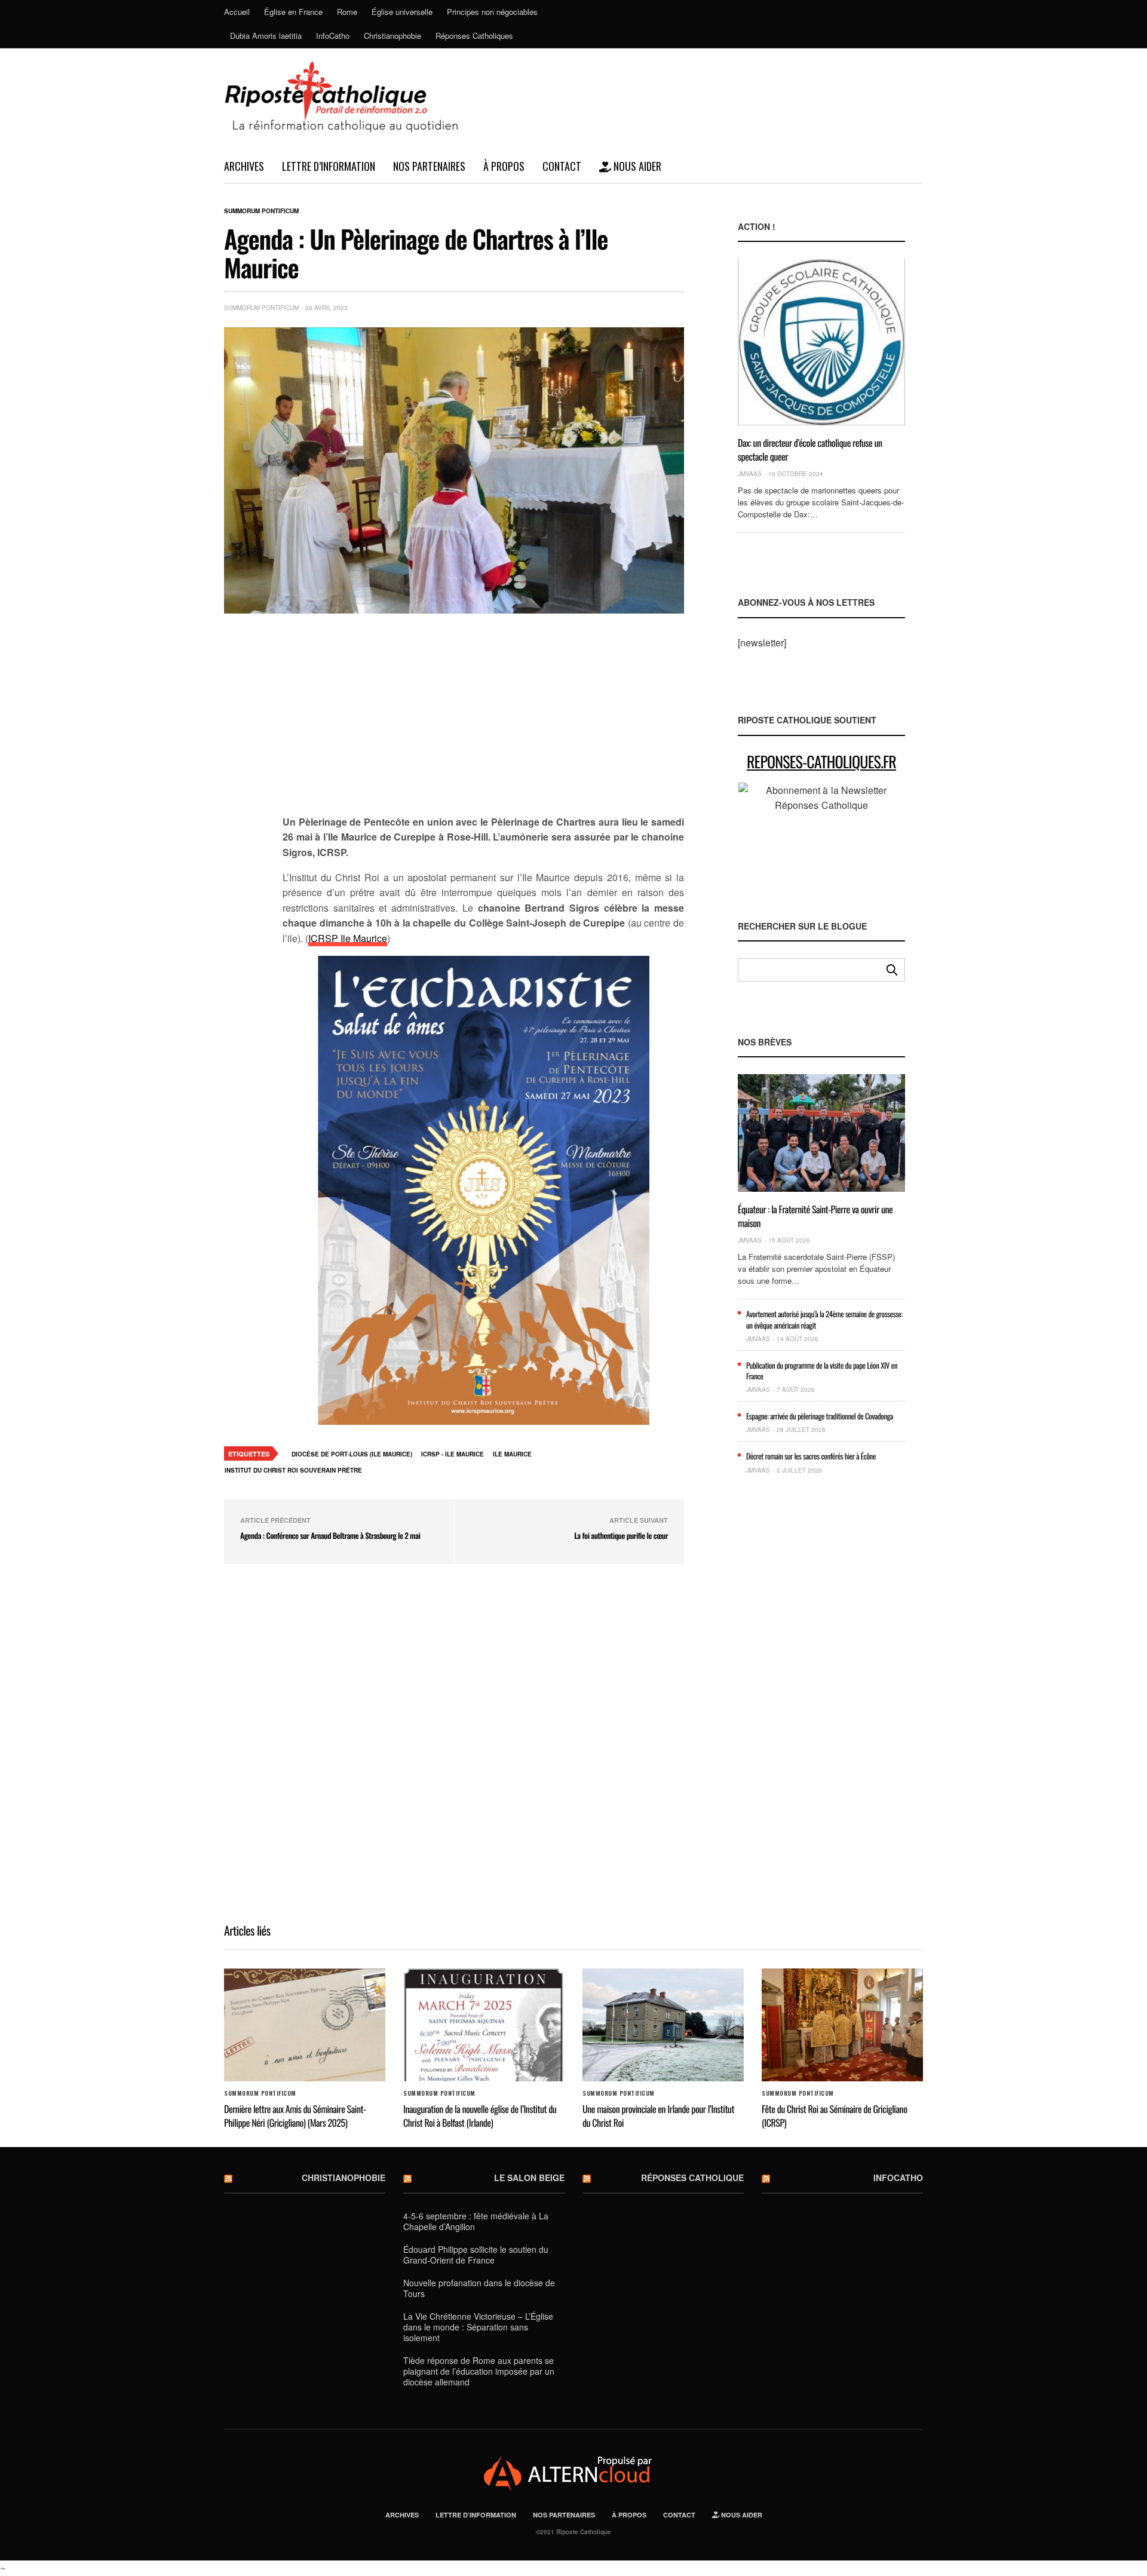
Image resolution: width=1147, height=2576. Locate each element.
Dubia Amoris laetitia (266, 36)
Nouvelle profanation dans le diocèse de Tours (479, 2288)
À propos (504, 166)
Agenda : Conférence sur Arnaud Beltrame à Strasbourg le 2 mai (330, 1535)
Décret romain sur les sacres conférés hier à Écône (811, 1456)
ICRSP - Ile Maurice (453, 1454)
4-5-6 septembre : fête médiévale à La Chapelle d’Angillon (476, 2221)
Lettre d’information (329, 166)
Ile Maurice (512, 1454)
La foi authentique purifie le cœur (621, 1535)
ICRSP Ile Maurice (348, 938)
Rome (347, 12)
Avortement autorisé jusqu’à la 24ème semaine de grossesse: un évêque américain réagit (824, 1319)
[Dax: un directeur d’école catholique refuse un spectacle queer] (821, 342)
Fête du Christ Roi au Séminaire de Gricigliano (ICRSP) (834, 2115)
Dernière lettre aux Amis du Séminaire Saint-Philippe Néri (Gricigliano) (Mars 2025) (295, 2115)
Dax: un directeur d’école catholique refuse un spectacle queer (810, 449)
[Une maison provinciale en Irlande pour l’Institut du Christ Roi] (663, 2025)
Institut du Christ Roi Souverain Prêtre (293, 1470)
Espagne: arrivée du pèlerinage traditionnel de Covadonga (820, 1416)
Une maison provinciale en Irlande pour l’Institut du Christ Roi (658, 2115)
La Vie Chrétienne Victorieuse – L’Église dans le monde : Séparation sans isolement (478, 2327)
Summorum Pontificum (261, 211)
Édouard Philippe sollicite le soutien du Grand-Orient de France (476, 2255)
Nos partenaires (429, 166)
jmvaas (750, 474)
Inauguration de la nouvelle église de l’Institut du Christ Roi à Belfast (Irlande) (480, 2115)
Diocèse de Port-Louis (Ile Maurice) (352, 1454)
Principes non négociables (492, 12)
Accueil (237, 12)
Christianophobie (392, 36)
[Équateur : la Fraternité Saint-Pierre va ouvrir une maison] (821, 1133)
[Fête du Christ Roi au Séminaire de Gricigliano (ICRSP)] (842, 2025)
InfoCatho (333, 36)
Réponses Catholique (692, 2178)
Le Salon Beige (529, 2178)
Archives (244, 166)
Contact (562, 166)
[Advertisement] (483, 721)
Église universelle (402, 12)
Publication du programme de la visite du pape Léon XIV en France (822, 1370)
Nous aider (636, 166)
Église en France (293, 12)
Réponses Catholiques (474, 36)
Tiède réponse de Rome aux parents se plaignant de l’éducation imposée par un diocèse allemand (479, 2371)
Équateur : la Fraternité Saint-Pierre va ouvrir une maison (815, 1216)
